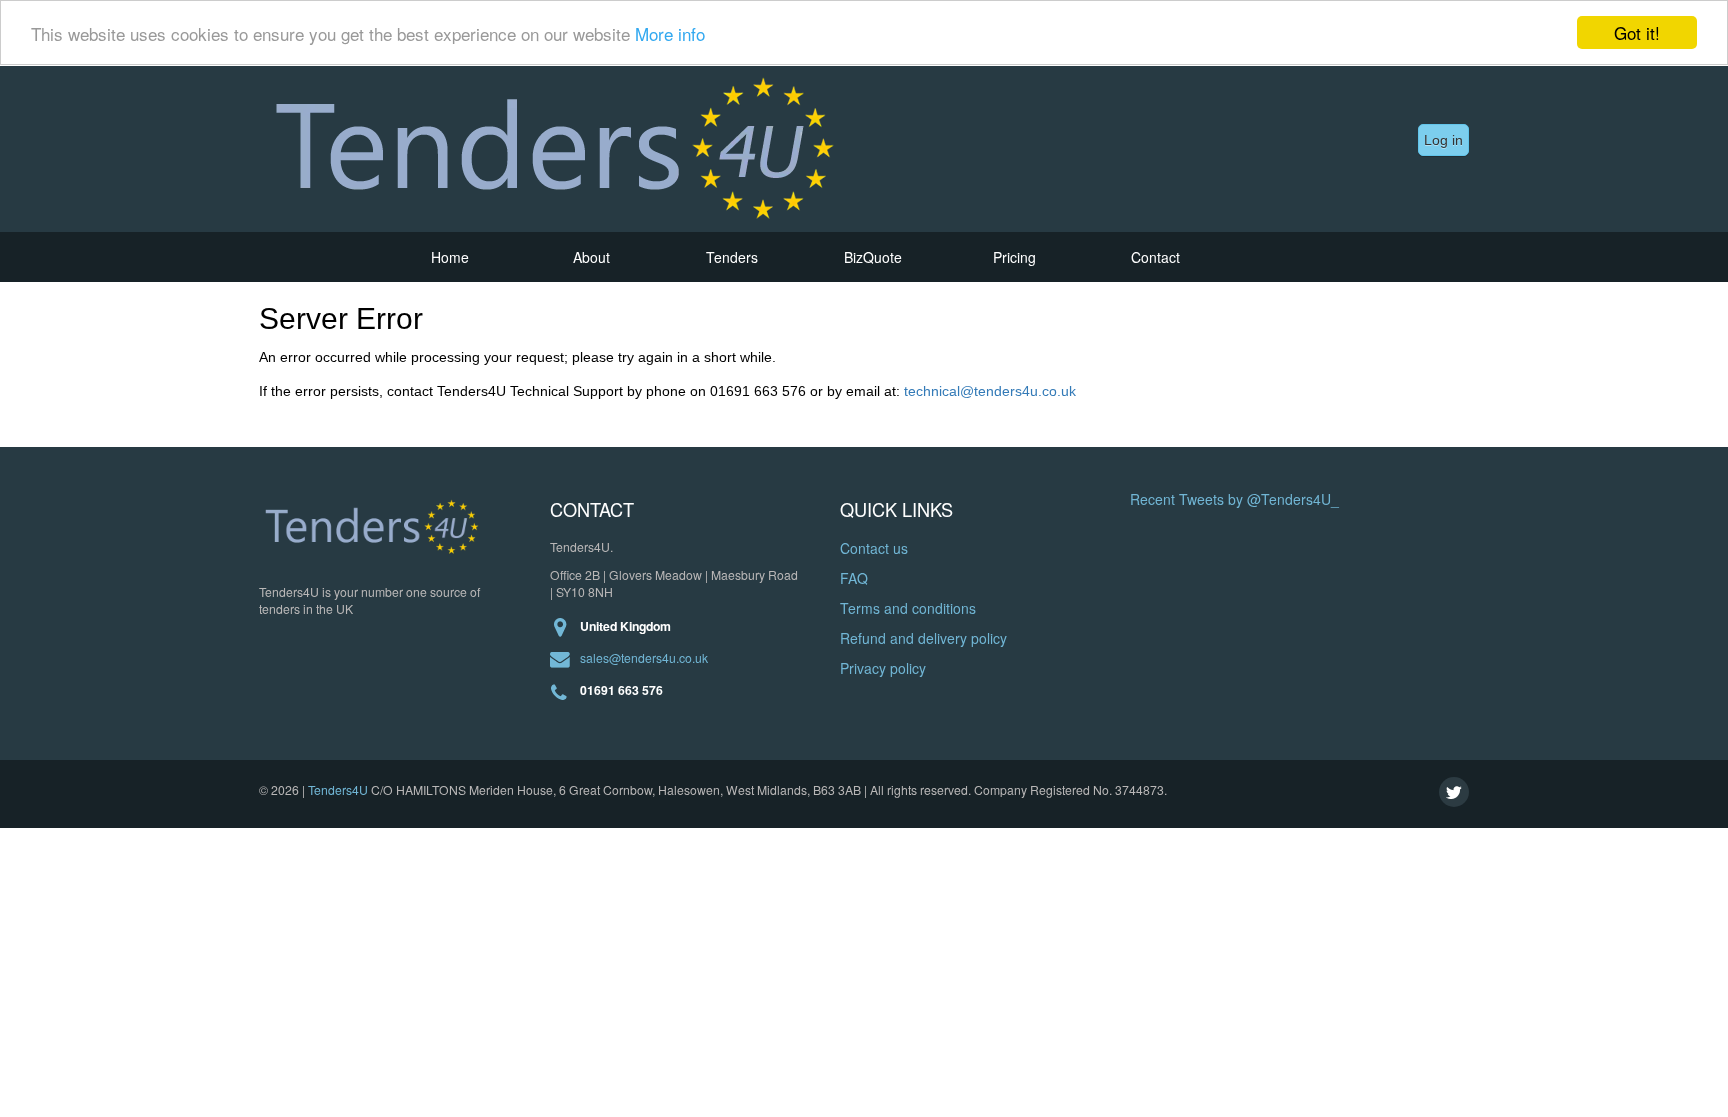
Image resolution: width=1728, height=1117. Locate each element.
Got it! (1637, 32)
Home (450, 257)
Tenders (732, 257)
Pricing (1014, 257)
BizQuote (873, 257)
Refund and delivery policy (923, 638)
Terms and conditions (908, 608)
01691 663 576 (621, 690)
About (591, 257)
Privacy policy (883, 668)
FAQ (854, 578)
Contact (1155, 257)
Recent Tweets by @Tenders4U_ (1234, 499)
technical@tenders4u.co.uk (990, 391)
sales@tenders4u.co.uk (644, 657)
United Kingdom (625, 626)
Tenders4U (338, 789)
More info (670, 33)
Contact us (874, 548)
